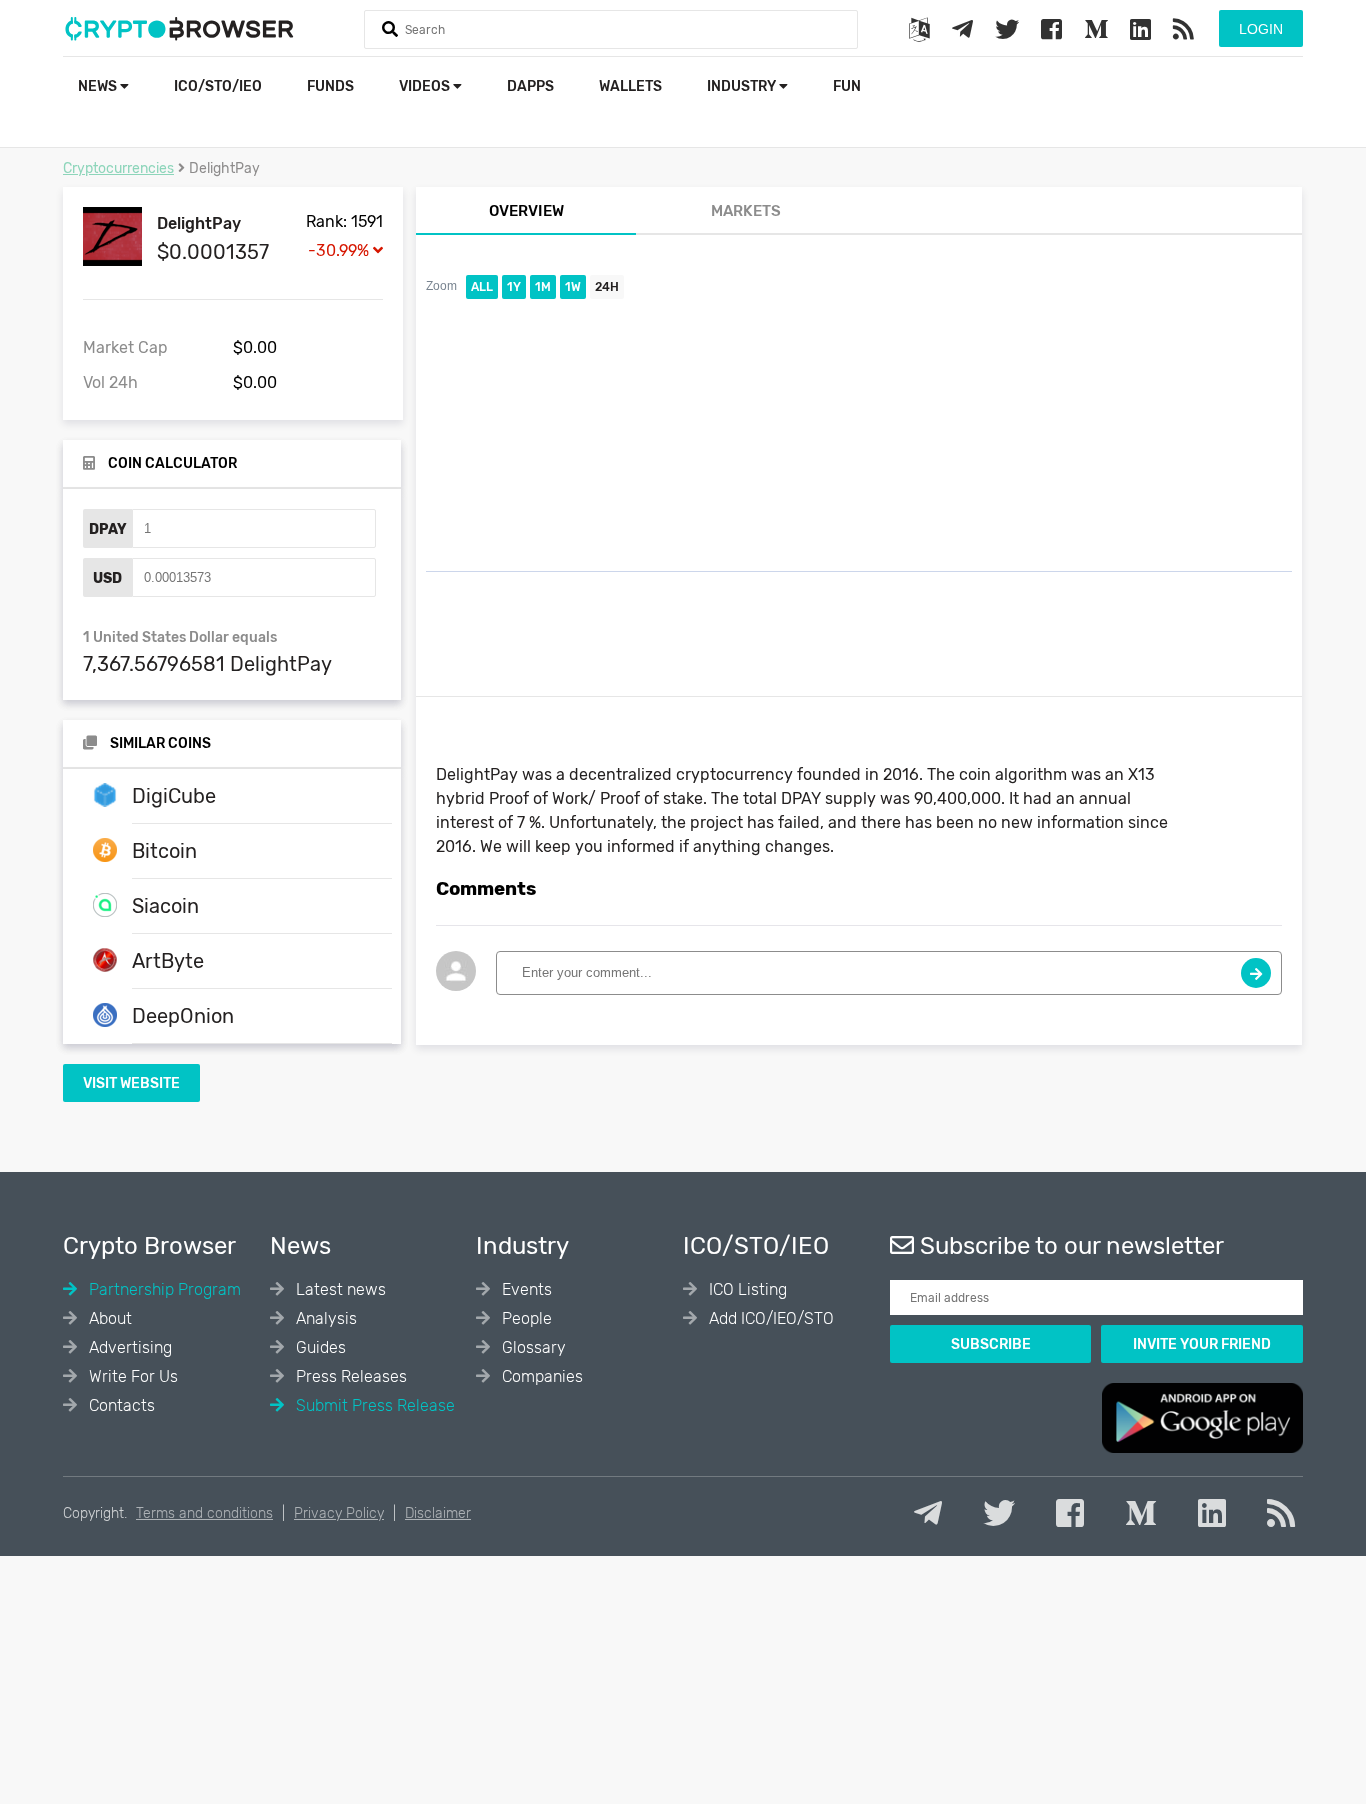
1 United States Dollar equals (180, 637)
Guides (319, 1347)
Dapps (530, 86)
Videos (426, 86)
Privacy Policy (339, 1513)
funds (330, 86)
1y (514, 287)
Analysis (324, 1318)
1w (573, 287)
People (525, 1318)
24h (607, 287)
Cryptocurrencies (118, 168)
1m (543, 287)
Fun (847, 86)
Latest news (339, 1289)
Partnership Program (163, 1289)
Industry (743, 86)
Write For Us (131, 1376)
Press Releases (349, 1376)
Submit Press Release (373, 1405)
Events (525, 1289)
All (482, 287)
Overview (526, 211)
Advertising (128, 1347)
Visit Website (131, 1083)
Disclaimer (438, 1513)
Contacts (120, 1405)
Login (1261, 29)
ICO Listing (746, 1289)
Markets (746, 211)
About (108, 1318)
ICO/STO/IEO (218, 86)
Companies (540, 1376)
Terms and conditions (204, 1513)
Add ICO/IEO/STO (769, 1318)
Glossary (532, 1347)
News (99, 86)
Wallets (630, 86)
